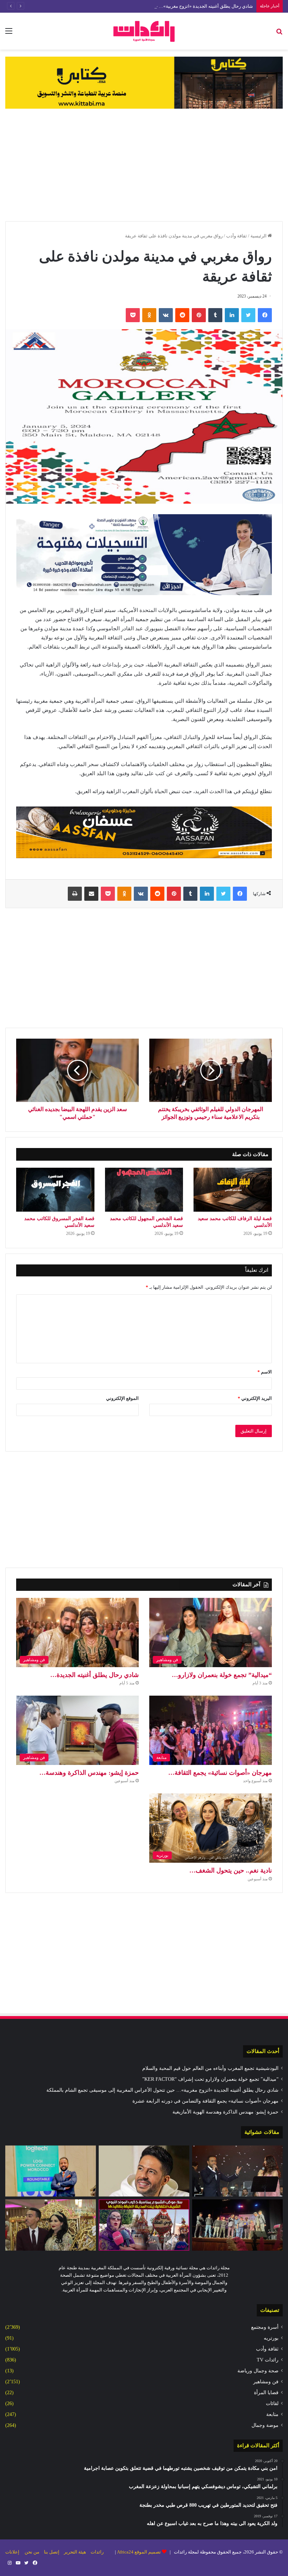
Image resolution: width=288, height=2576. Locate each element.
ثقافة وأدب (237, 236)
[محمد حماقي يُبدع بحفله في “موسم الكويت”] (144, 2171)
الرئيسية (259, 236)
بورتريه (271, 2338)
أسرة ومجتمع (265, 2327)
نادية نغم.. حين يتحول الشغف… (231, 1870)
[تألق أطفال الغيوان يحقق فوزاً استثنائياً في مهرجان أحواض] (237, 2225)
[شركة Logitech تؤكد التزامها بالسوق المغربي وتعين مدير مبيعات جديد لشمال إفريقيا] (51, 2171)
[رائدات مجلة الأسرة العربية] (144, 31)
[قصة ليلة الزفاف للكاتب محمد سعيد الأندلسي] (233, 1190)
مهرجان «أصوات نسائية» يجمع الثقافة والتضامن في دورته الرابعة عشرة (205, 2101)
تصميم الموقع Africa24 (139, 2552)
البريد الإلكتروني (255, 1398)
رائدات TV (268, 2360)
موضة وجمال (265, 2425)
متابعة (272, 2414)
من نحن (32, 2552)
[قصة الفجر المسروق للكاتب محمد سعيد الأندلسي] (55, 1190)
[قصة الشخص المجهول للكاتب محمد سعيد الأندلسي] (144, 1190)
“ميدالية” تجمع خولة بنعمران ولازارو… (222, 1675)
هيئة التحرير (75, 2552)
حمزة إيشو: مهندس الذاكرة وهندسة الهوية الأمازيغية (225, 2112)
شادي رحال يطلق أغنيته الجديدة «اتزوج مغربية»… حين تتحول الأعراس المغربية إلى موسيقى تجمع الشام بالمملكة (146, 6)
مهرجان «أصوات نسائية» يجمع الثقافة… (220, 1773)
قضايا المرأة (266, 2393)
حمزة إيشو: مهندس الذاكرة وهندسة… (89, 1773)
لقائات (272, 2403)
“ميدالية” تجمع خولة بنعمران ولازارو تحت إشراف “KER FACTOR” (210, 2079)
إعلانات (12, 2552)
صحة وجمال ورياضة (258, 2371)
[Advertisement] (144, 165)
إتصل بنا (52, 2552)
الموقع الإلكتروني (122, 1398)
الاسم (265, 1372)
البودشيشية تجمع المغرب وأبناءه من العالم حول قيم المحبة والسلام (210, 2068)
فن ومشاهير (266, 2382)
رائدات (97, 2552)
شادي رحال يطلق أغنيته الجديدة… (94, 1675)
